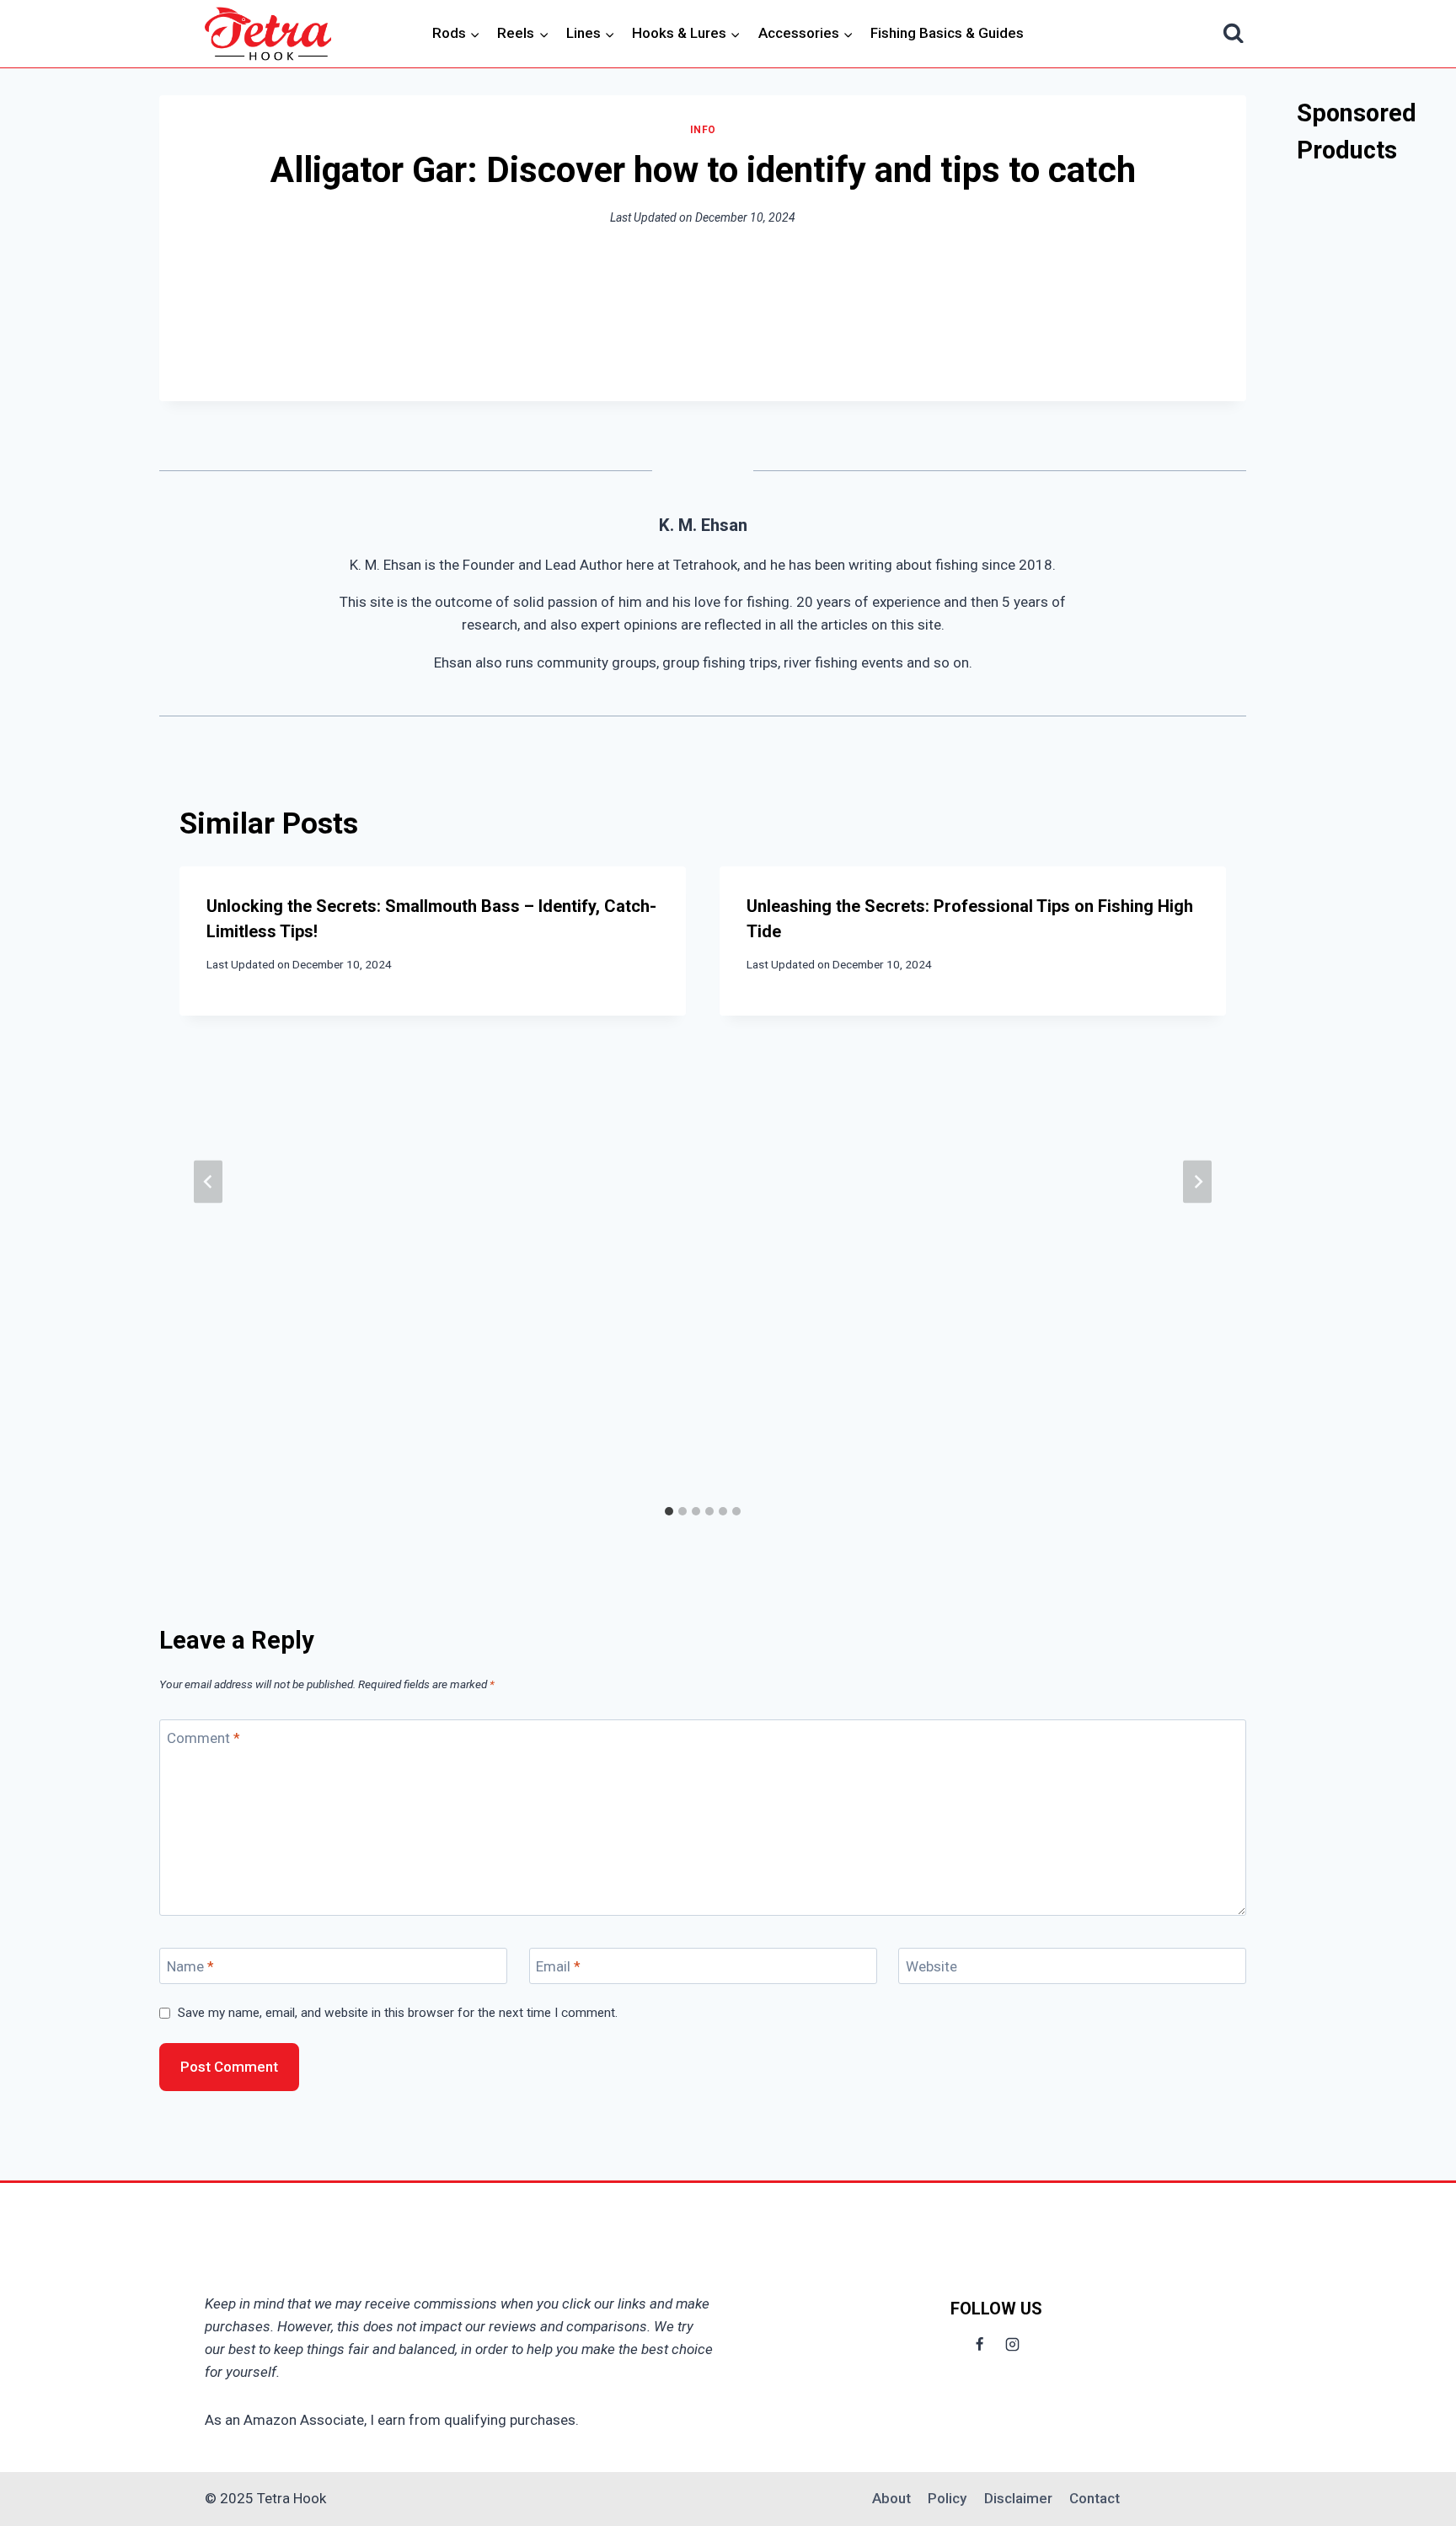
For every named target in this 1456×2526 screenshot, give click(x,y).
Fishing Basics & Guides (947, 33)
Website (931, 1966)
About (891, 2498)
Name (190, 1966)
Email (558, 1966)
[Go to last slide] (208, 1181)
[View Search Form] (1234, 34)
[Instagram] (1013, 2344)
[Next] (1197, 1181)
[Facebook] (979, 2344)
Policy (947, 2498)
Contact (1095, 2498)
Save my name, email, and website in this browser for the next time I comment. (398, 2013)
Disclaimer (1018, 2498)
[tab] (669, 1511)
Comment (203, 1738)
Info (703, 130)
